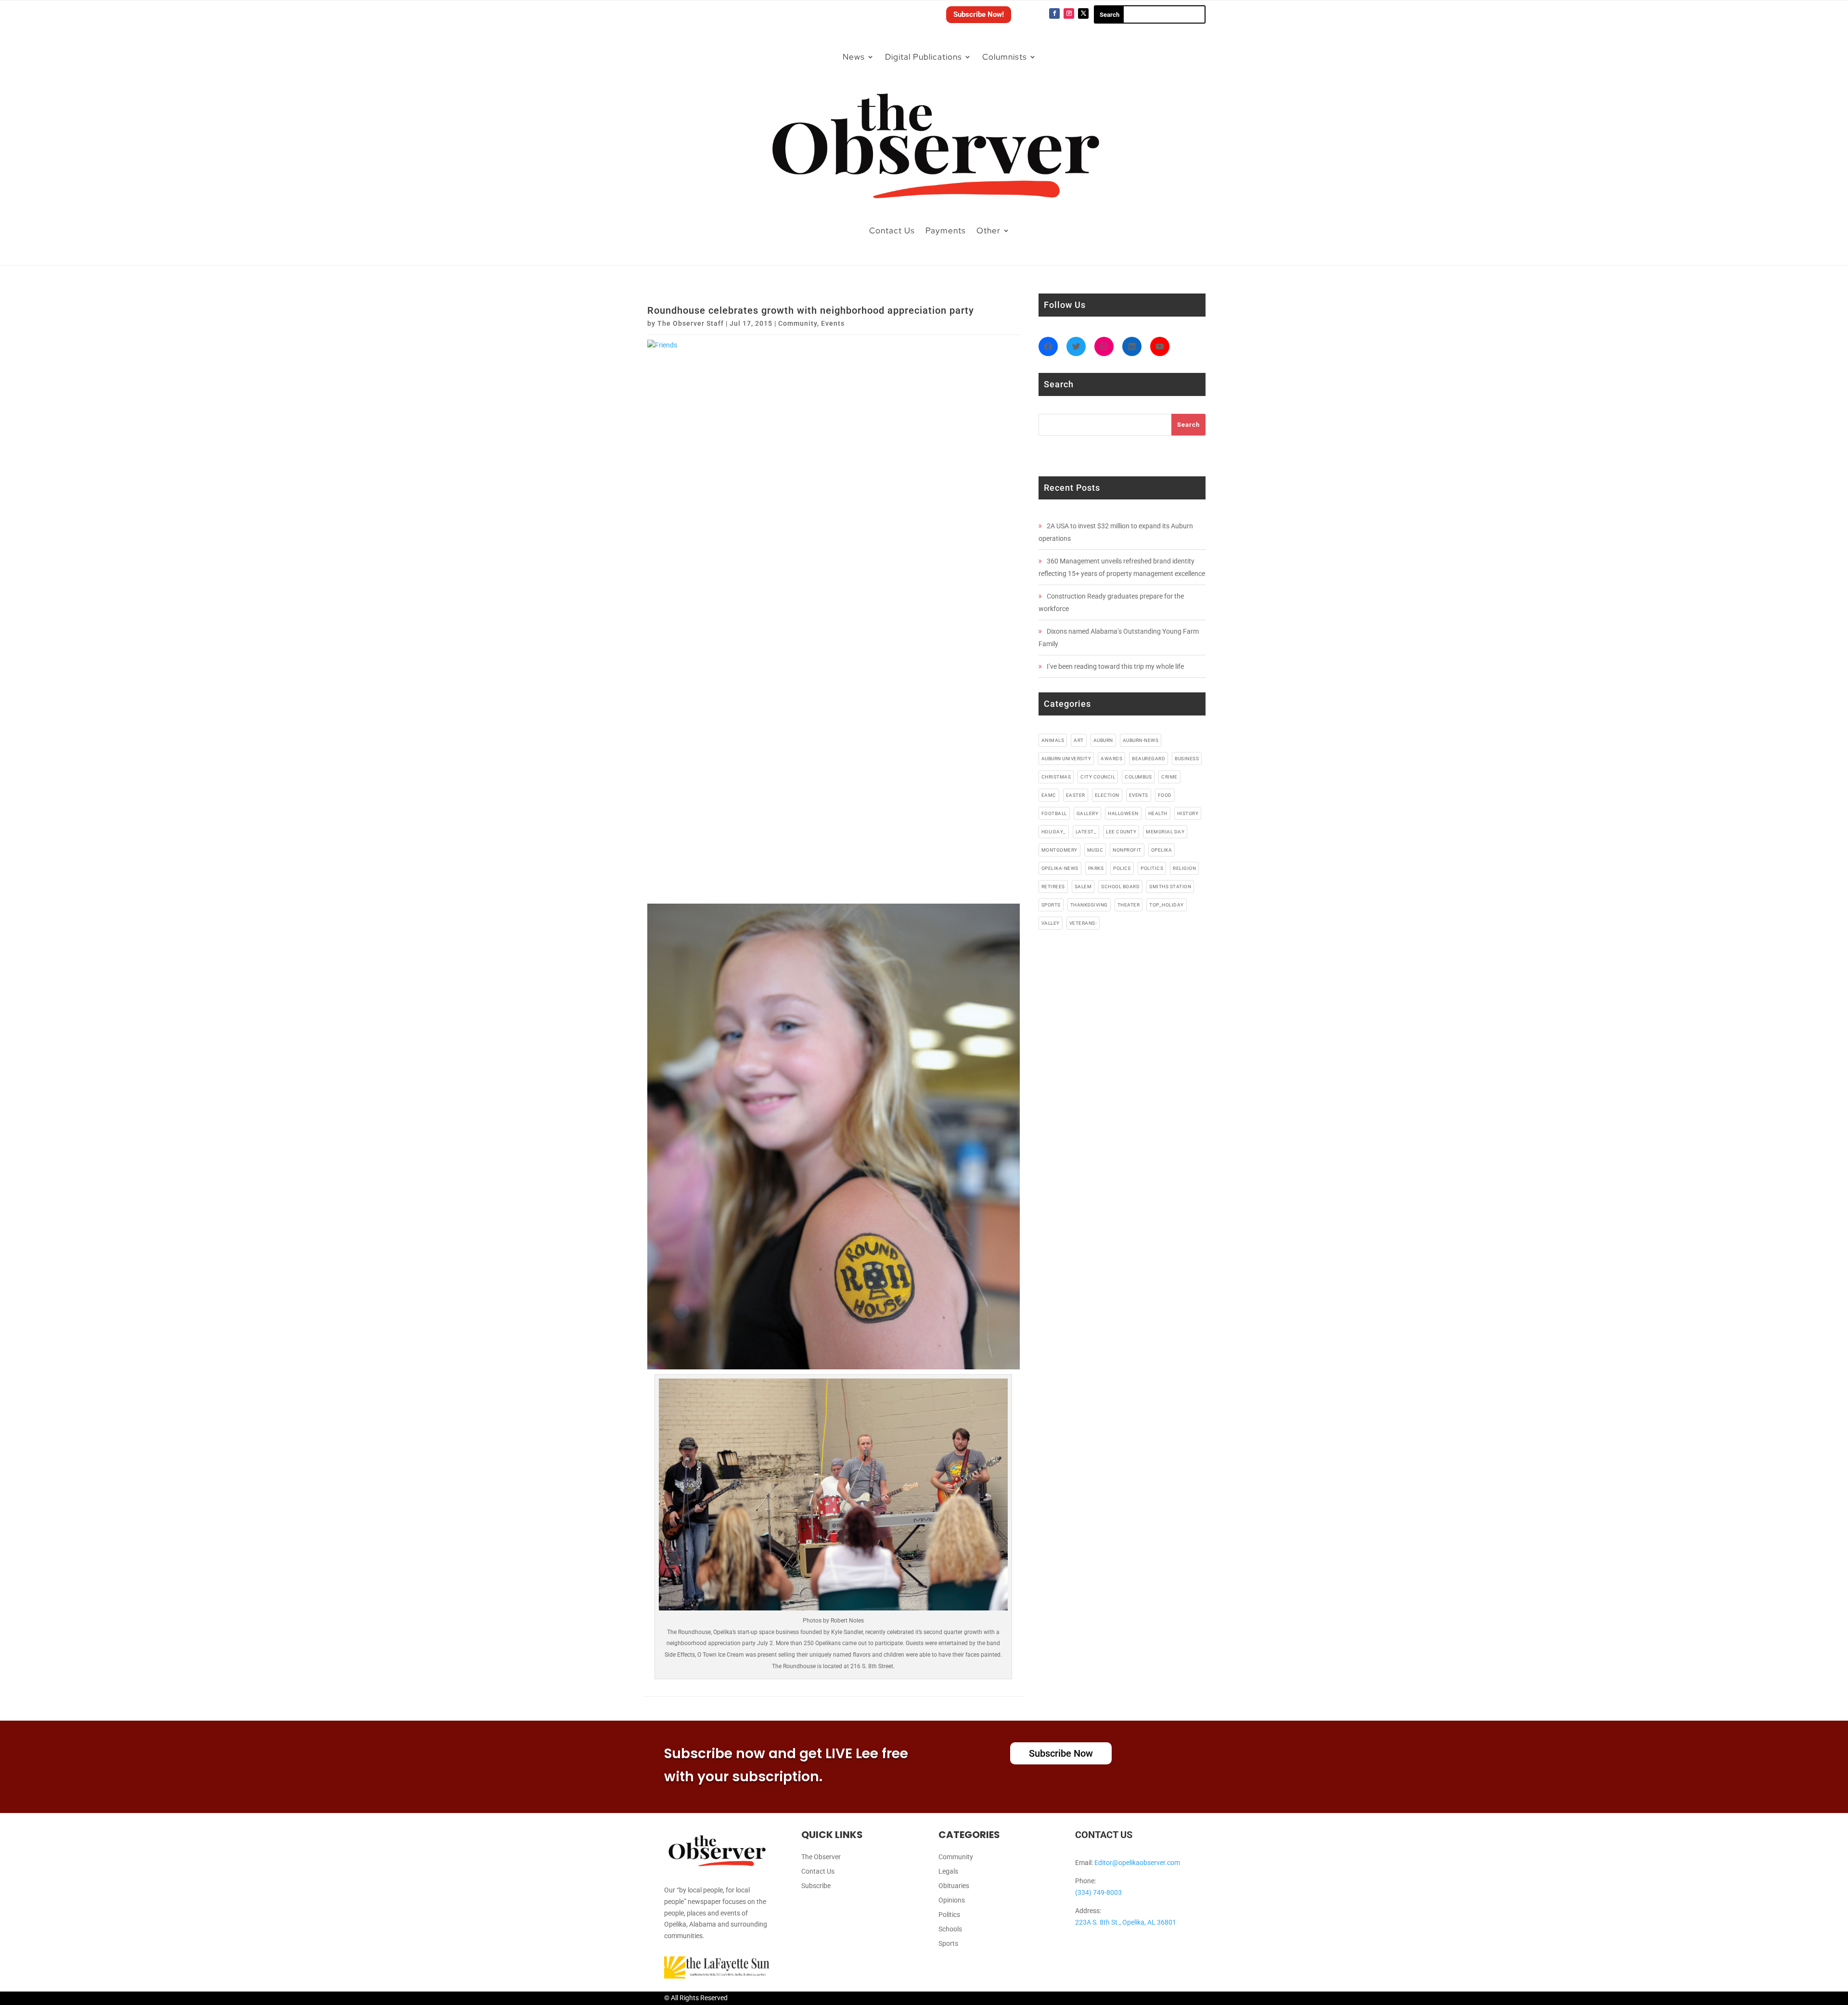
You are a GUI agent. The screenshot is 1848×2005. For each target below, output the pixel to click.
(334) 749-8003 (1098, 1892)
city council (1098, 777)
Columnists (1005, 57)
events (1139, 795)
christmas (1056, 777)
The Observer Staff (691, 323)
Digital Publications (924, 57)
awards (1111, 759)
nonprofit (1127, 850)
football (1054, 813)
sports (1051, 905)
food (1165, 795)
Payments (946, 230)
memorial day (1165, 832)
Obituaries (954, 1886)
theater (1129, 905)
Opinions (952, 1900)
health (1158, 813)
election (1107, 795)
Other (988, 230)
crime (1169, 777)
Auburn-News (1141, 740)
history (1188, 813)
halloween (1123, 813)
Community (798, 323)
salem (1083, 887)
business (1187, 759)
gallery (1088, 813)
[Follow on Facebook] (1054, 13)
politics (1152, 868)
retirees (1053, 887)
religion (1184, 868)
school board (1120, 887)
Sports (948, 1944)
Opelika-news (1060, 868)
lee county (1121, 832)
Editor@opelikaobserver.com (1137, 1863)
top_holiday (1167, 905)
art (1079, 740)
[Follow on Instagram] (1069, 13)
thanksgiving (1089, 905)
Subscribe (816, 1886)
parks (1096, 868)
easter (1076, 795)
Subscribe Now (1061, 1753)
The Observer (821, 1857)
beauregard (1149, 759)
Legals (948, 1871)
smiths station (1170, 887)
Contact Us (892, 230)
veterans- (1083, 923)
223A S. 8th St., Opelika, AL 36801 (1126, 1922)
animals (1053, 740)
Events (833, 323)
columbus (1138, 777)
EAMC (1049, 795)
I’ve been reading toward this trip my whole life (1115, 666)
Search (1188, 425)
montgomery (1059, 850)
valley (1051, 923)
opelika (1162, 850)
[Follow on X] (1083, 13)
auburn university (1066, 759)
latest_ (1086, 832)
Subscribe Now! (979, 14)
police (1122, 868)
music (1095, 850)
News (854, 57)
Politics (949, 1915)
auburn (1103, 740)
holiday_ (1054, 832)
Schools (950, 1929)
